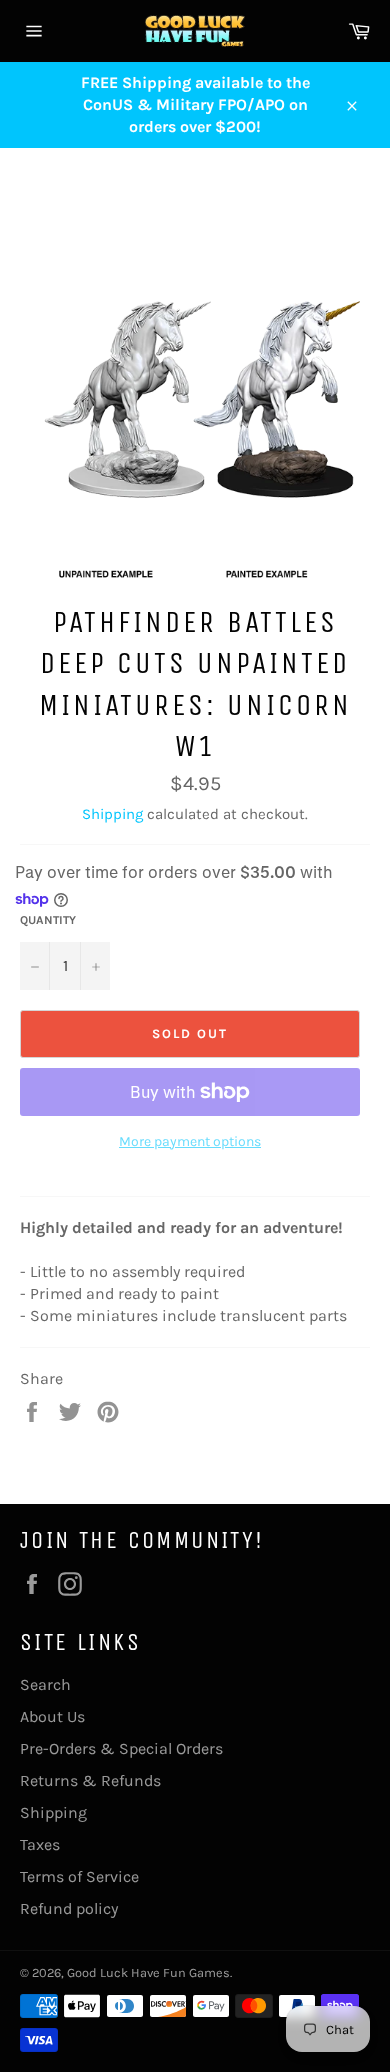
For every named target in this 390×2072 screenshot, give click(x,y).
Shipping (112, 814)
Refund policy (69, 1908)
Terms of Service (79, 1876)
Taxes (40, 1844)
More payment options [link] (190, 1141)
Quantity (48, 920)
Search (45, 1684)
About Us (52, 1716)
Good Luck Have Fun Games (148, 1972)
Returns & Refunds (90, 1780)
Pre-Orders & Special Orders (121, 1748)
